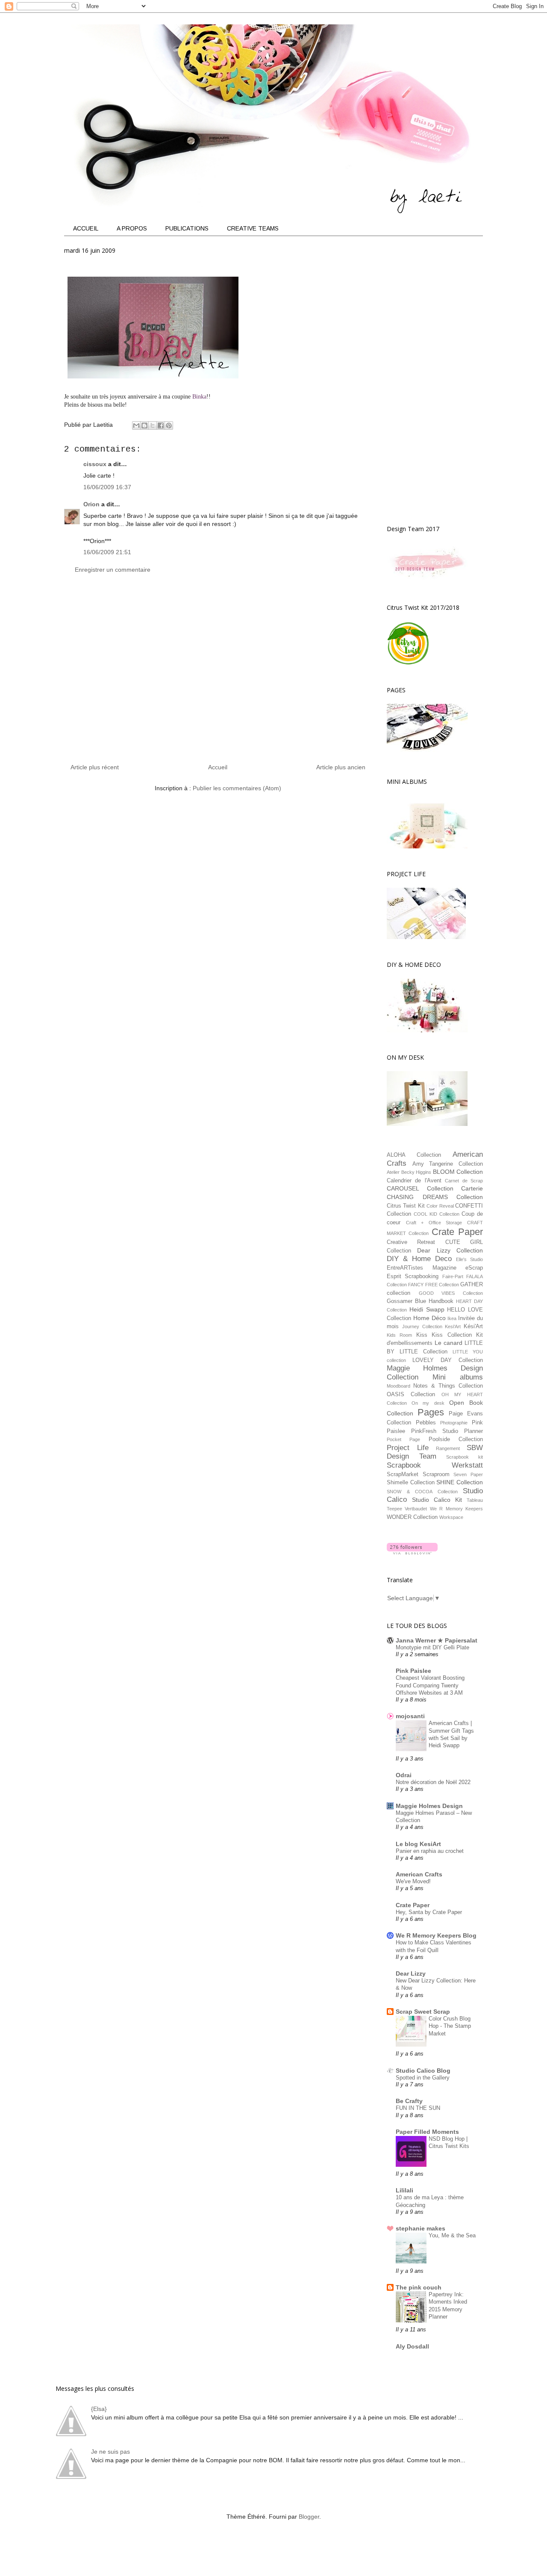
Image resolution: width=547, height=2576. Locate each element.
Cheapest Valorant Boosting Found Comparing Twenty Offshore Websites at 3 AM (430, 1685)
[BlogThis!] (144, 425)
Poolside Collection (456, 1439)
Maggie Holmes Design (429, 1806)
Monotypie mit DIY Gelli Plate (432, 1647)
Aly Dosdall (412, 2346)
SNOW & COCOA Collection (422, 1492)
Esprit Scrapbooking (413, 1276)
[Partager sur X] (153, 425)
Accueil (218, 767)
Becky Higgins (416, 1172)
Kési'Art (473, 1326)
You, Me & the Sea (452, 2235)
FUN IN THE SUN (418, 2108)
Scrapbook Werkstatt (435, 1465)
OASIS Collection (411, 1394)
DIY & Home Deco (419, 1259)
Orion (91, 504)
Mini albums (458, 1377)
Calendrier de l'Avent (414, 1181)
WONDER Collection (412, 1517)
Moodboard (398, 1386)
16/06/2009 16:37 (107, 487)
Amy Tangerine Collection (448, 1164)
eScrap (474, 1268)
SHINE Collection (460, 1482)
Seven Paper (468, 1474)
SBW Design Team (435, 1452)
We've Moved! (413, 1881)
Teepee (394, 1509)
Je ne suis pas (110, 2452)
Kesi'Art (453, 1326)
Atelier (393, 1172)
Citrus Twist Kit (406, 1206)
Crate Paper (457, 1232)
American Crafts (419, 1874)
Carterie (472, 1188)
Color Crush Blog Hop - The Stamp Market (450, 2026)
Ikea (452, 1318)
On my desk (428, 1403)
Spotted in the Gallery (423, 2078)
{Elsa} (99, 2409)
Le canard (448, 1343)
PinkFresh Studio (435, 1431)
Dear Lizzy (411, 1973)
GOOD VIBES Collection (451, 1293)
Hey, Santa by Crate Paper (429, 1912)
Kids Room (399, 1335)
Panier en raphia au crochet (430, 1851)
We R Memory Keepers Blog (436, 1935)
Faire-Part (453, 1276)
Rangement (448, 1448)
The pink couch (419, 2287)
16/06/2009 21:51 (107, 552)
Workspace (451, 1517)
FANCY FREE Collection (434, 1285)
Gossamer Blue (406, 1301)
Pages (431, 1412)
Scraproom (436, 1474)
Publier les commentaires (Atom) (237, 788)
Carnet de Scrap (464, 1181)
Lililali (404, 2190)
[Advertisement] (218, 672)
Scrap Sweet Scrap (423, 2012)
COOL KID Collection (437, 1214)
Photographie (454, 1423)
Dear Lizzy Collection (450, 1250)
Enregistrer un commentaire (113, 570)
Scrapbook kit (465, 1457)
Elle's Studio (469, 1259)
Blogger (309, 2517)
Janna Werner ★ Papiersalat (437, 1640)
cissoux (95, 464)
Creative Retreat (411, 1242)
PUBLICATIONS (187, 228)
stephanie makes (421, 2228)
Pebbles (426, 1423)
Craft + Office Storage (434, 1223)
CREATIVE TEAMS (253, 228)
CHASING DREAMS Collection (435, 1197)
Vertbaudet (416, 1509)
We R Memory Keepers (456, 1509)
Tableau (475, 1500)
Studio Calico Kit (437, 1500)
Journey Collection (422, 1326)
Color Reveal (440, 1206)
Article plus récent (95, 767)
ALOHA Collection (414, 1155)
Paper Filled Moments (427, 2132)
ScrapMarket (403, 1474)
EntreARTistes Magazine (422, 1268)
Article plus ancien (341, 767)
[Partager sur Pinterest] (169, 425)
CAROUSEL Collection (420, 1188)
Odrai (404, 1775)
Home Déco (429, 1318)
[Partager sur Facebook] (161, 425)
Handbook (441, 1301)
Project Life (408, 1448)
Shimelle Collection (411, 1483)
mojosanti (410, 1716)
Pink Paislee (413, 1671)
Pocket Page (403, 1439)
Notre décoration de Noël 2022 (433, 1782)
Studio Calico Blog (423, 2071)
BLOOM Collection (458, 1172)
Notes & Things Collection (448, 1386)
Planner (473, 1431)
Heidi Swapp (427, 1309)
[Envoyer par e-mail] (136, 425)
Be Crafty (409, 2101)
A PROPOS (132, 228)
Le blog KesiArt (418, 1844)
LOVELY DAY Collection (448, 1360)
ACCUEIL (86, 228)
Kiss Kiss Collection (444, 1335)
